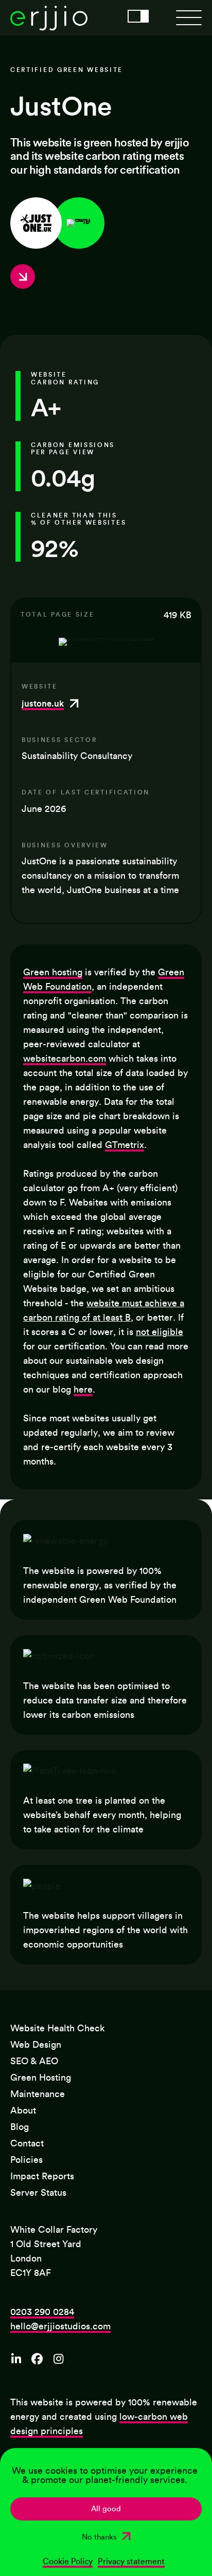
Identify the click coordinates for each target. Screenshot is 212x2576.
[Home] (49, 28)
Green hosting (53, 972)
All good (106, 2509)
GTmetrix (125, 1145)
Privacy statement (131, 2562)
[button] (189, 18)
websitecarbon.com (65, 1059)
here (83, 1389)
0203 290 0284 (42, 2312)
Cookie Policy (68, 2562)
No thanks (99, 2537)
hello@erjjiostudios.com (60, 2326)
